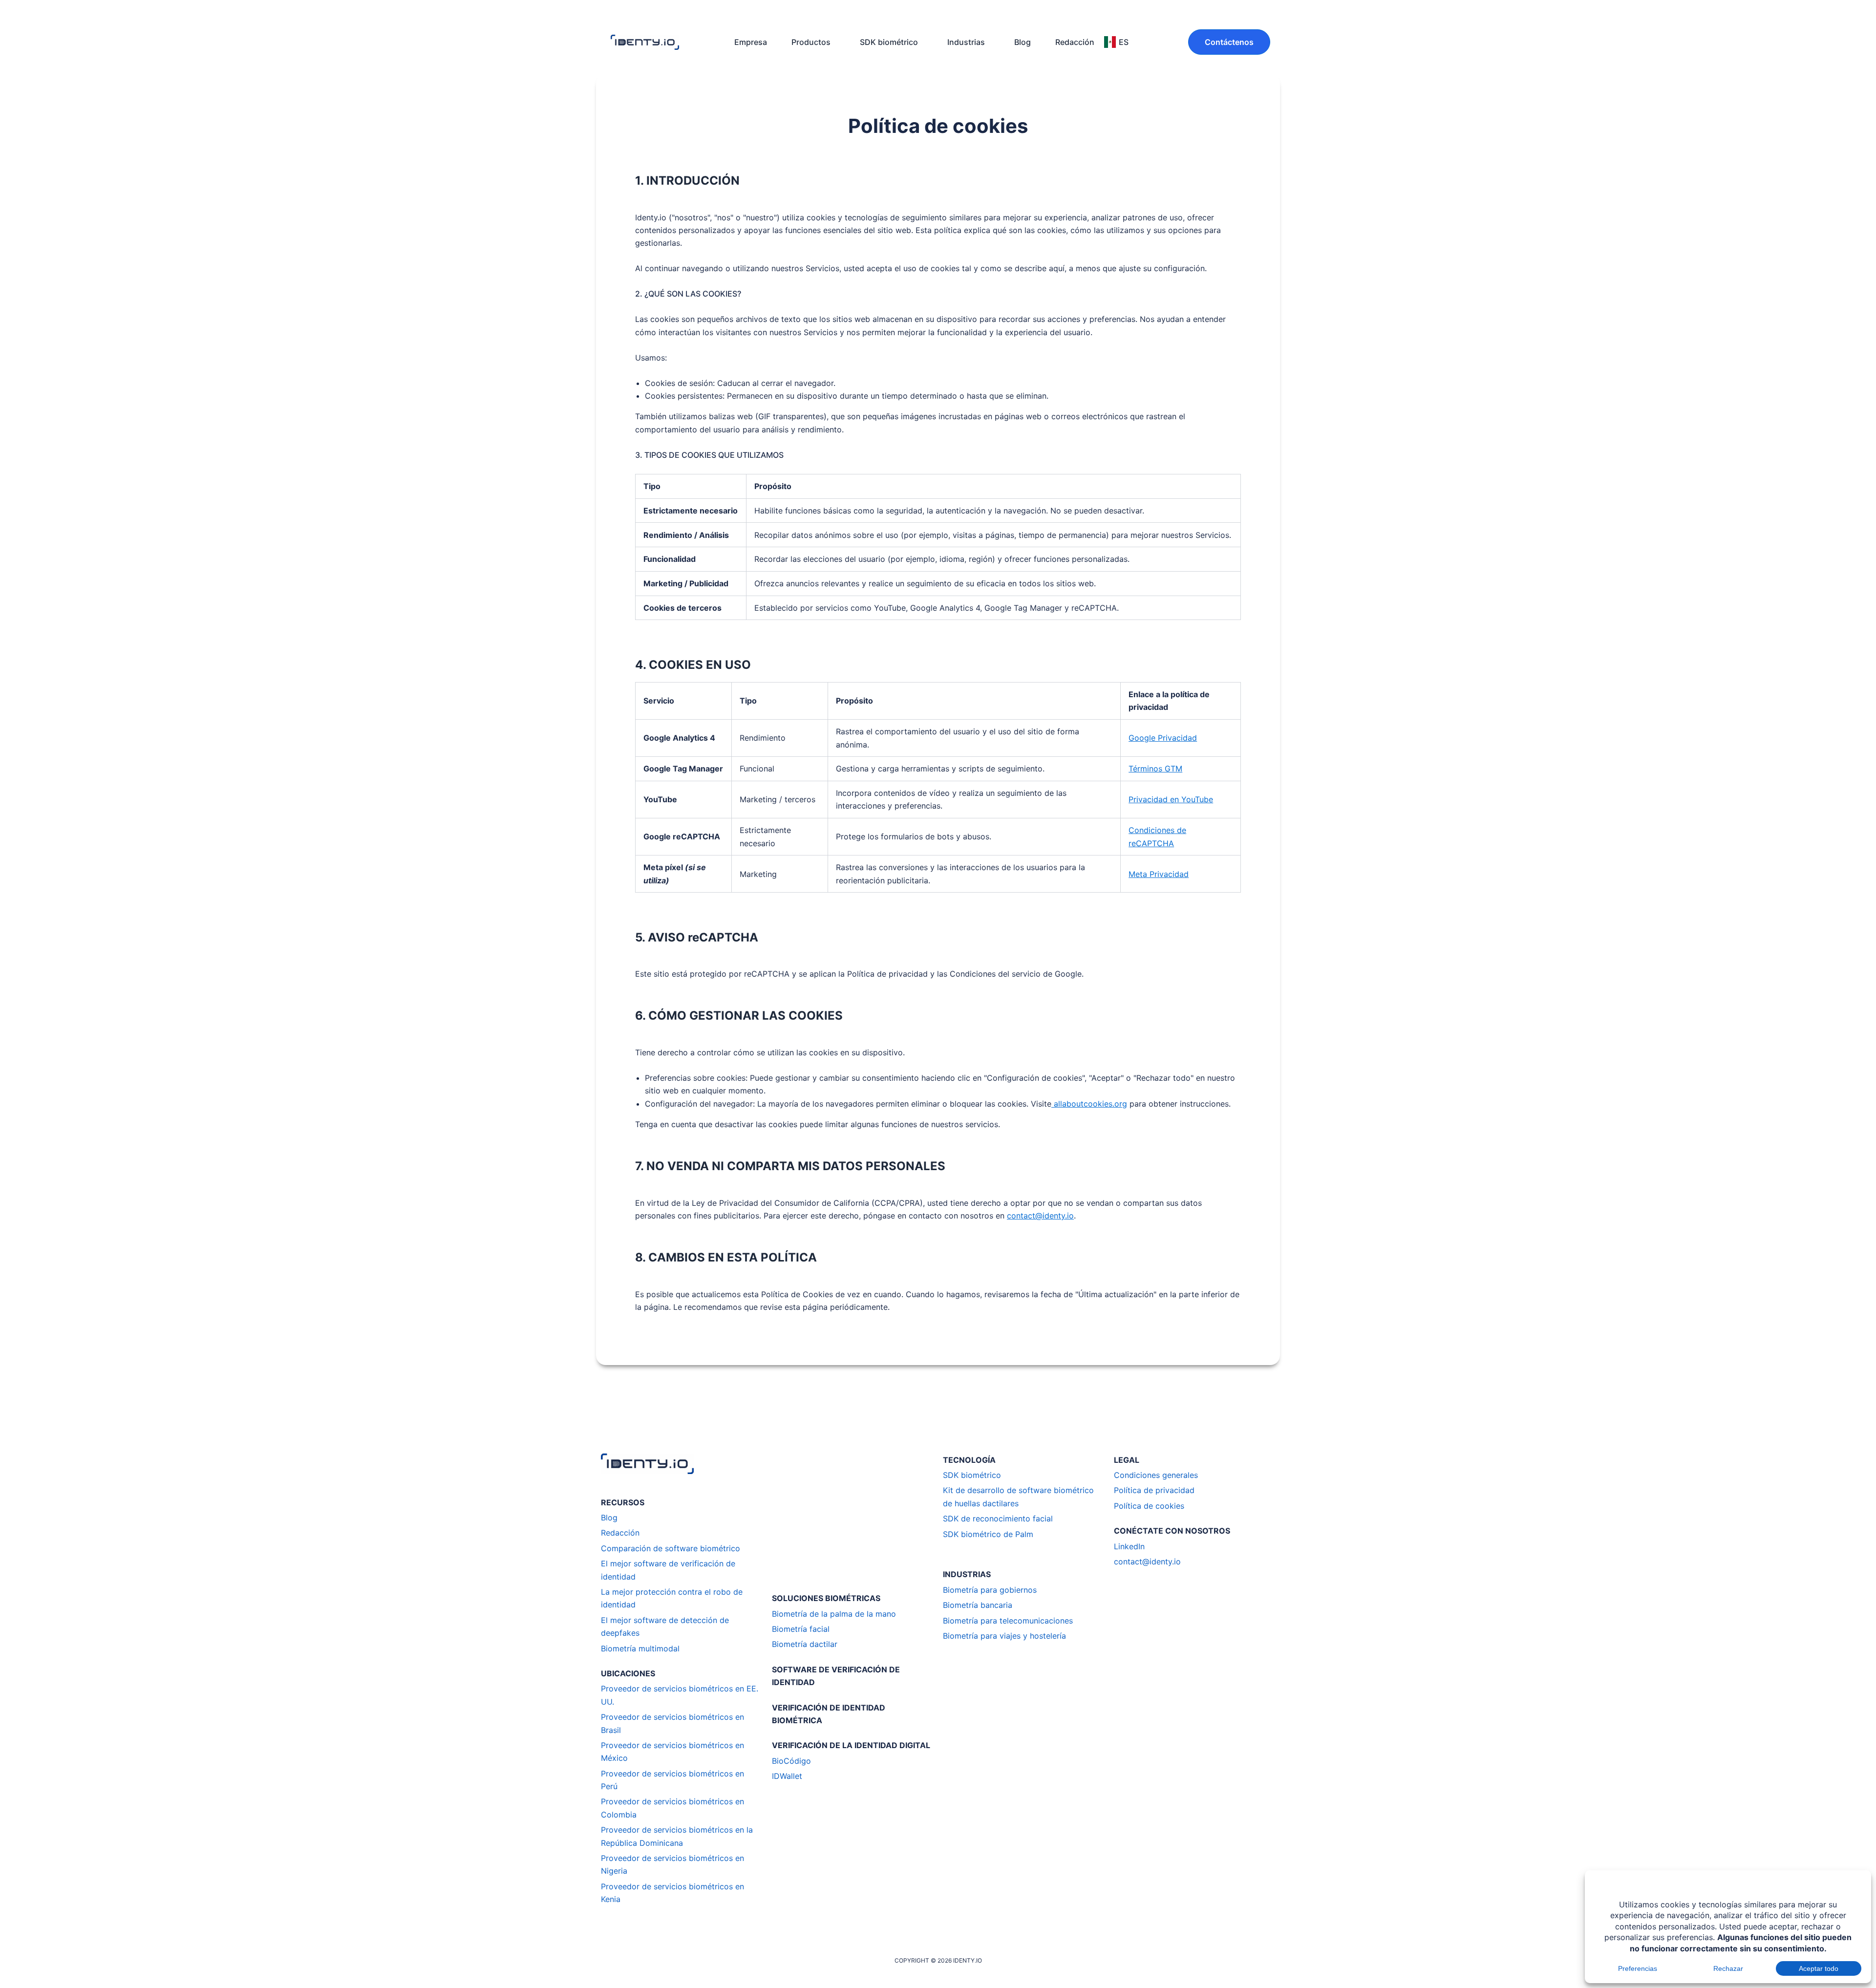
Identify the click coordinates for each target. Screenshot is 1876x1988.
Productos (811, 42)
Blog (1023, 42)
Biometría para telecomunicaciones (1008, 1621)
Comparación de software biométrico (671, 1548)
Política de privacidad (1154, 1490)
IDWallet (787, 1776)
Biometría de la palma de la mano (834, 1614)
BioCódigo (791, 1761)
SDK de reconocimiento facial (998, 1518)
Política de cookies (1149, 1506)
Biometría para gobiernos (990, 1590)
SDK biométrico (889, 42)
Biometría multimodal (640, 1648)
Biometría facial (801, 1629)
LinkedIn (1129, 1546)
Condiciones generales (1156, 1475)
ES (1124, 42)
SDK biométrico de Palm (988, 1534)
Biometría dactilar (805, 1644)
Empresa (751, 42)
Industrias (966, 42)
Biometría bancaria (978, 1605)
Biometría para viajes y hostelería (1004, 1636)
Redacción (1075, 42)
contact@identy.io (1147, 1561)
